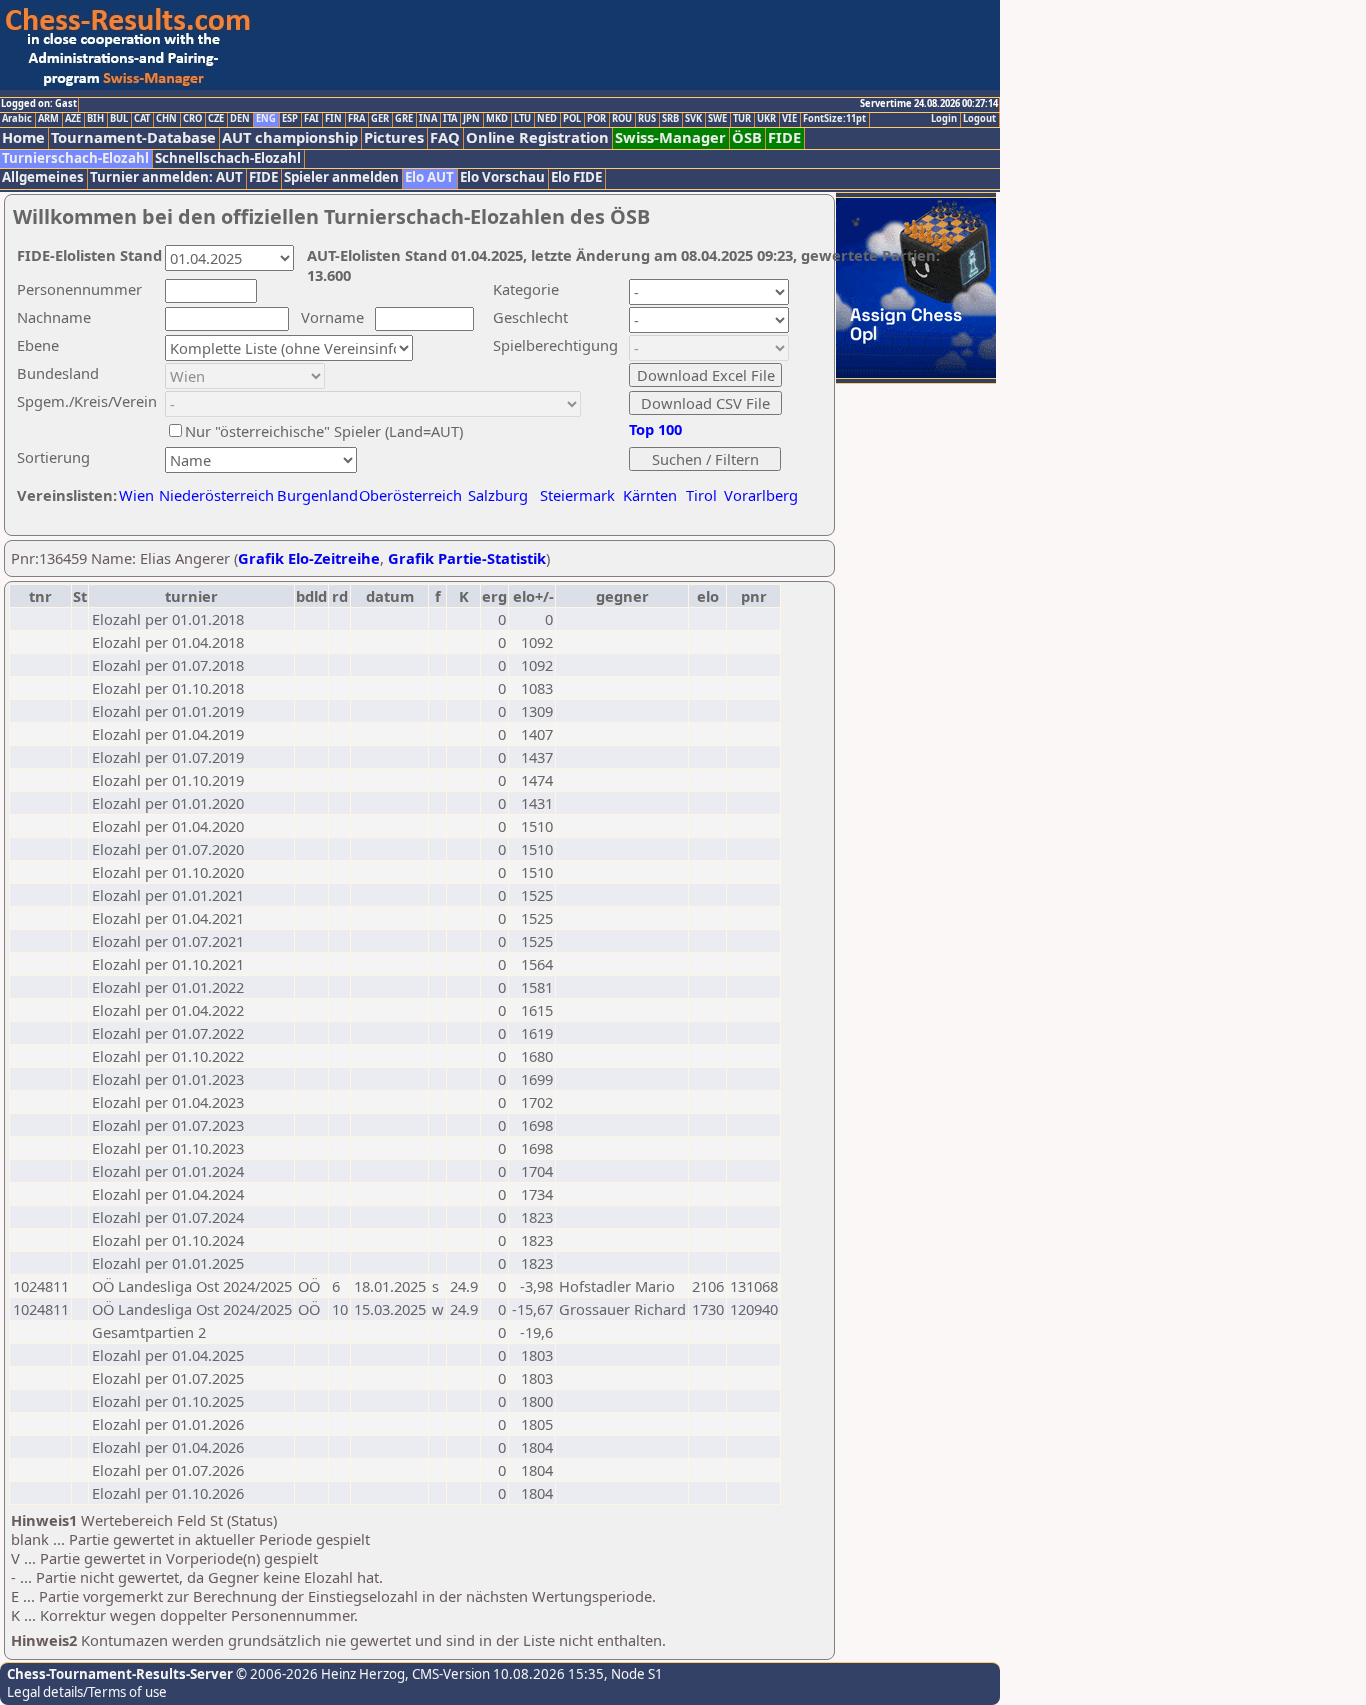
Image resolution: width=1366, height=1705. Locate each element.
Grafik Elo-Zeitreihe (309, 558)
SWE (717, 119)
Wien (136, 495)
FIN (333, 119)
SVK (693, 119)
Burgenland (317, 495)
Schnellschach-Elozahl (228, 158)
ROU (622, 119)
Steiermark (577, 495)
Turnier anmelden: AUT (166, 177)
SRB (670, 119)
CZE (216, 119)
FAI (311, 119)
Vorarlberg (761, 495)
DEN (240, 119)
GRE (404, 119)
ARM (48, 119)
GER (380, 119)
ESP (290, 119)
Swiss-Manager (670, 137)
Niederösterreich (213, 495)
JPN (471, 119)
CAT (142, 119)
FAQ (445, 137)
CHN (166, 119)
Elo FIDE (576, 177)
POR (596, 119)
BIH (95, 119)
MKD (497, 119)
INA (428, 119)
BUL (119, 119)
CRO (192, 119)
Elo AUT (429, 177)
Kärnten (650, 495)
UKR (766, 119)
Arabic (17, 119)
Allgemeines (43, 177)
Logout (979, 119)
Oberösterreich (410, 495)
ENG (266, 119)
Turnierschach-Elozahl (75, 158)
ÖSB (747, 137)
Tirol (701, 495)
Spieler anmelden (341, 177)
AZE (73, 119)
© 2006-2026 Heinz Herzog (319, 1674)
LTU (522, 119)
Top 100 (655, 429)
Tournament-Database (133, 137)
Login (944, 119)
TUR (742, 119)
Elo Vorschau (502, 177)
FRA (356, 119)
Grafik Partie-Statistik (467, 558)
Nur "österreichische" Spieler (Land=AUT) (324, 431)
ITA (450, 119)
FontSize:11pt (834, 119)
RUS (647, 119)
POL (572, 119)
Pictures (394, 137)
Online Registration (537, 137)
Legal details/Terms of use (87, 1692)
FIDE (784, 137)
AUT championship (290, 137)
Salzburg (498, 495)
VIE (789, 119)
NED (547, 119)
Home (23, 137)
